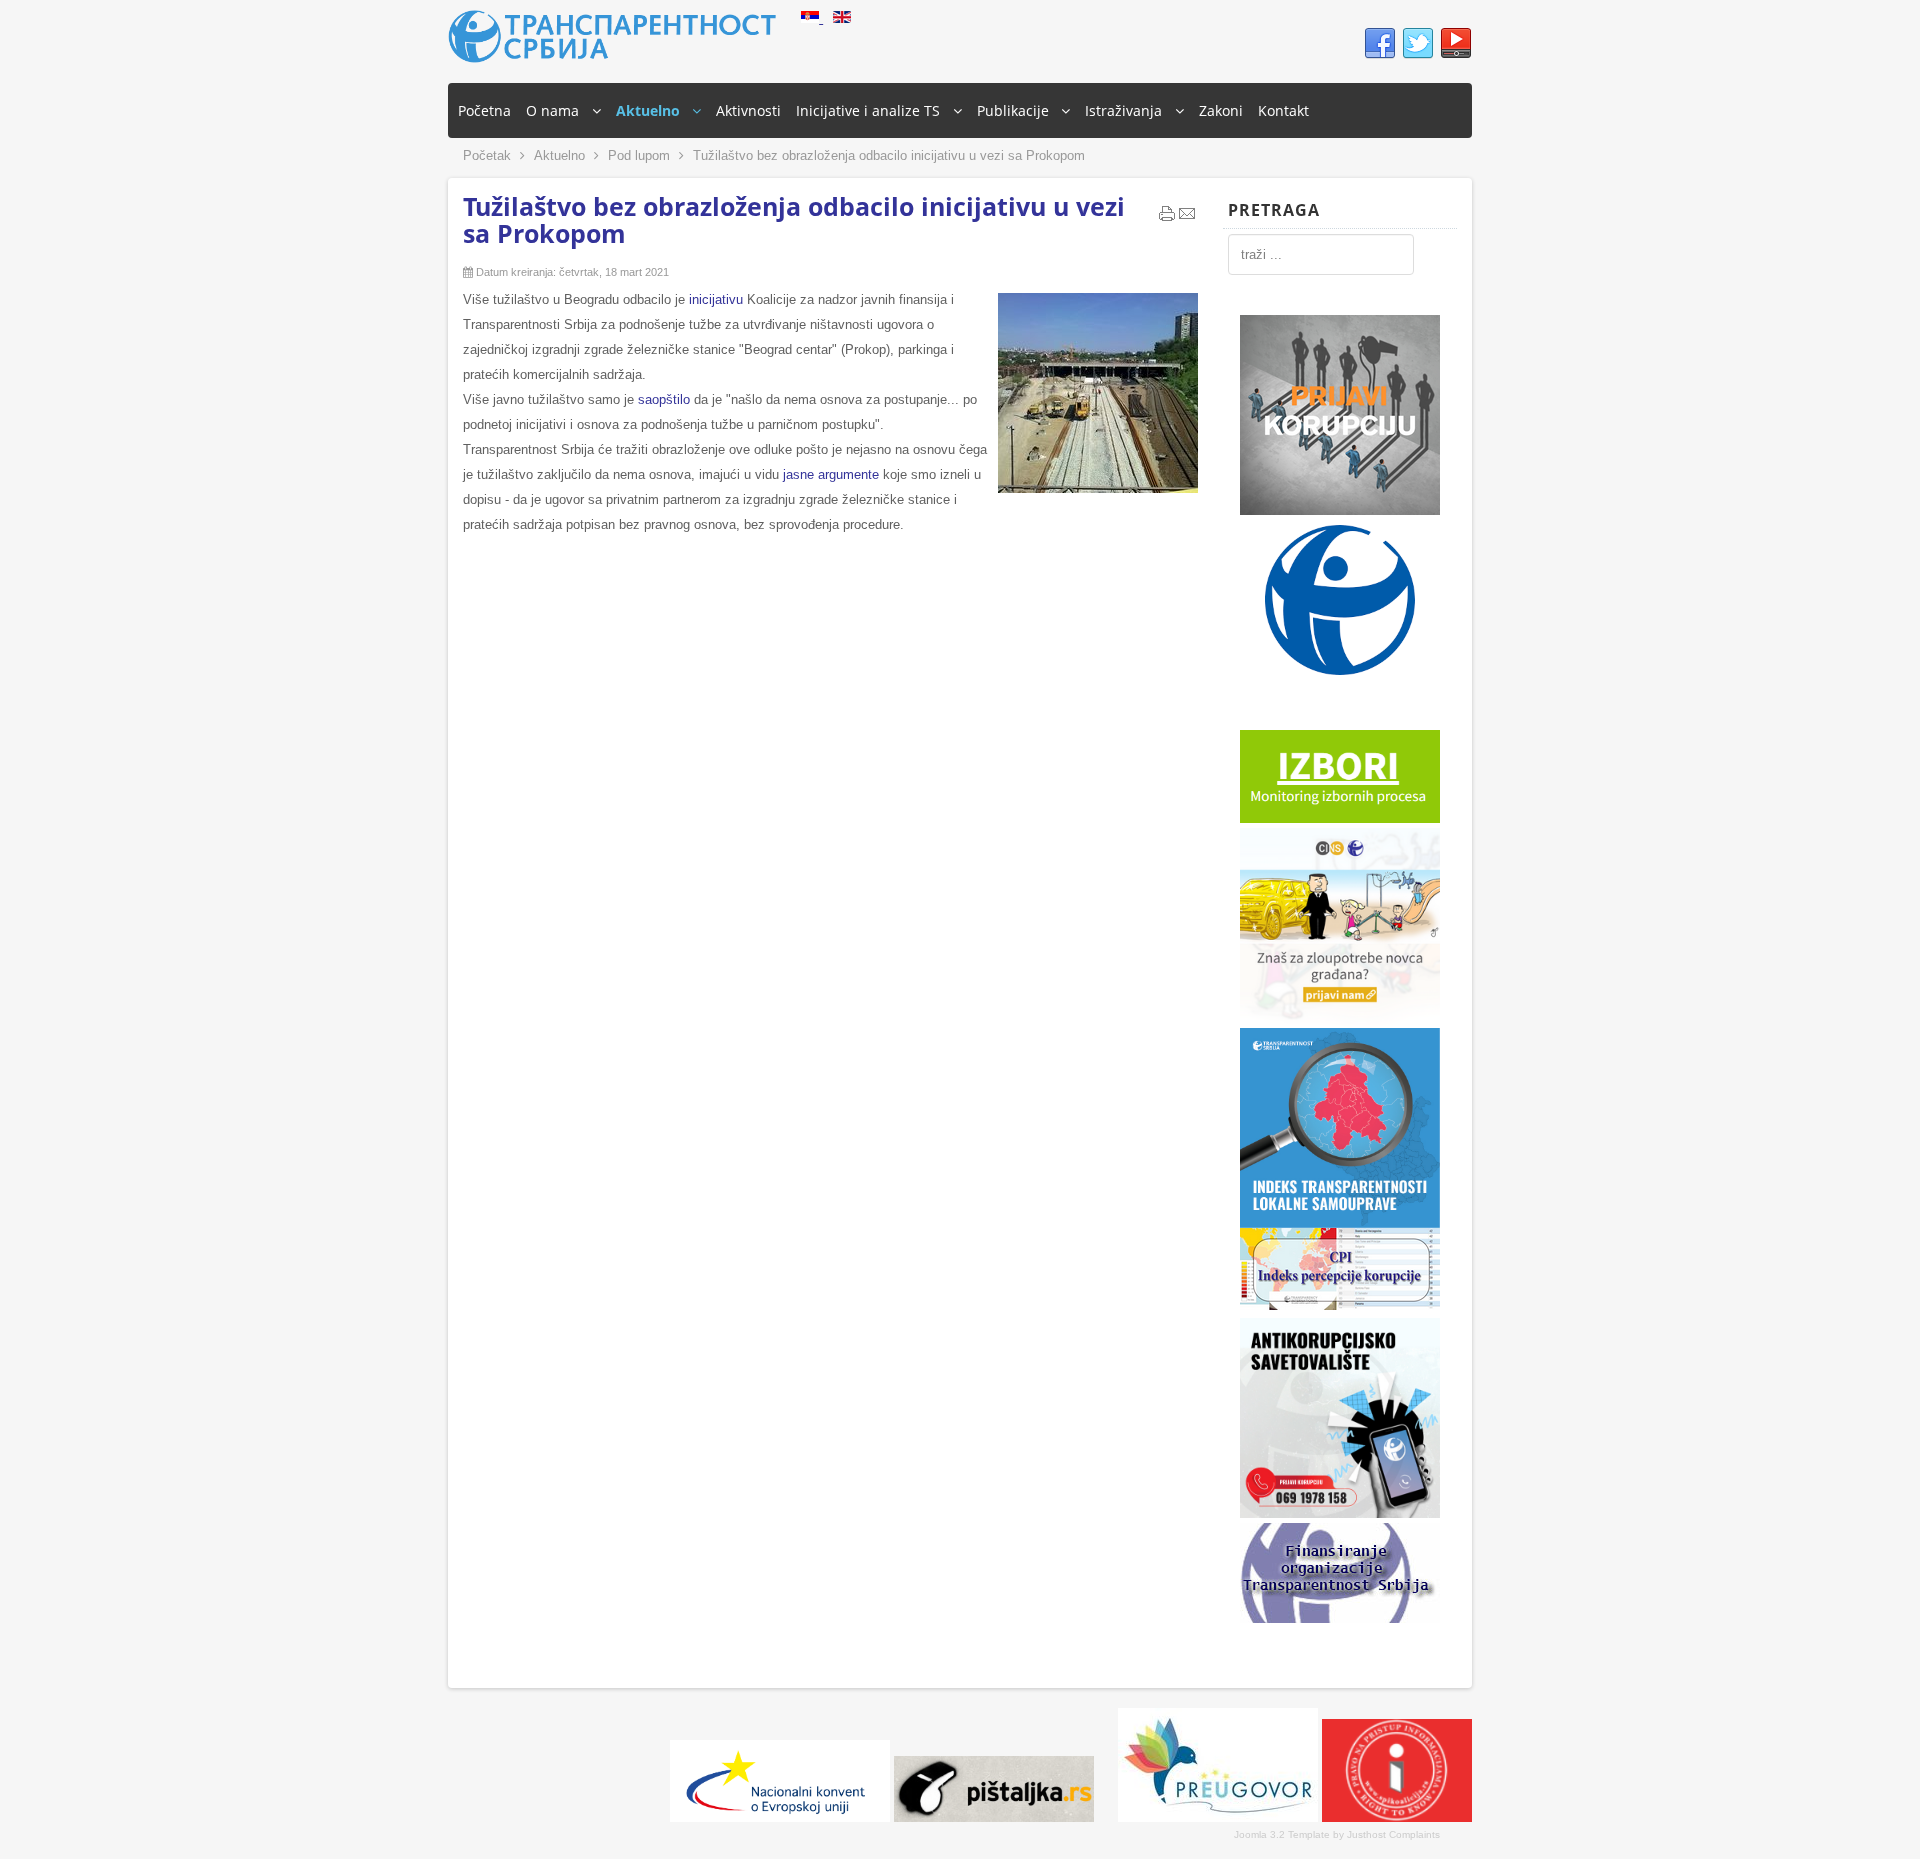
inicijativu (718, 299)
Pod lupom (639, 155)
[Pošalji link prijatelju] (1187, 218)
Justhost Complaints (1393, 1834)
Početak (487, 155)
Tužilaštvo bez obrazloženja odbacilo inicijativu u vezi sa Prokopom (794, 219)
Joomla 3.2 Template (1282, 1834)
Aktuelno (559, 155)
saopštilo (666, 399)
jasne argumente (831, 474)
